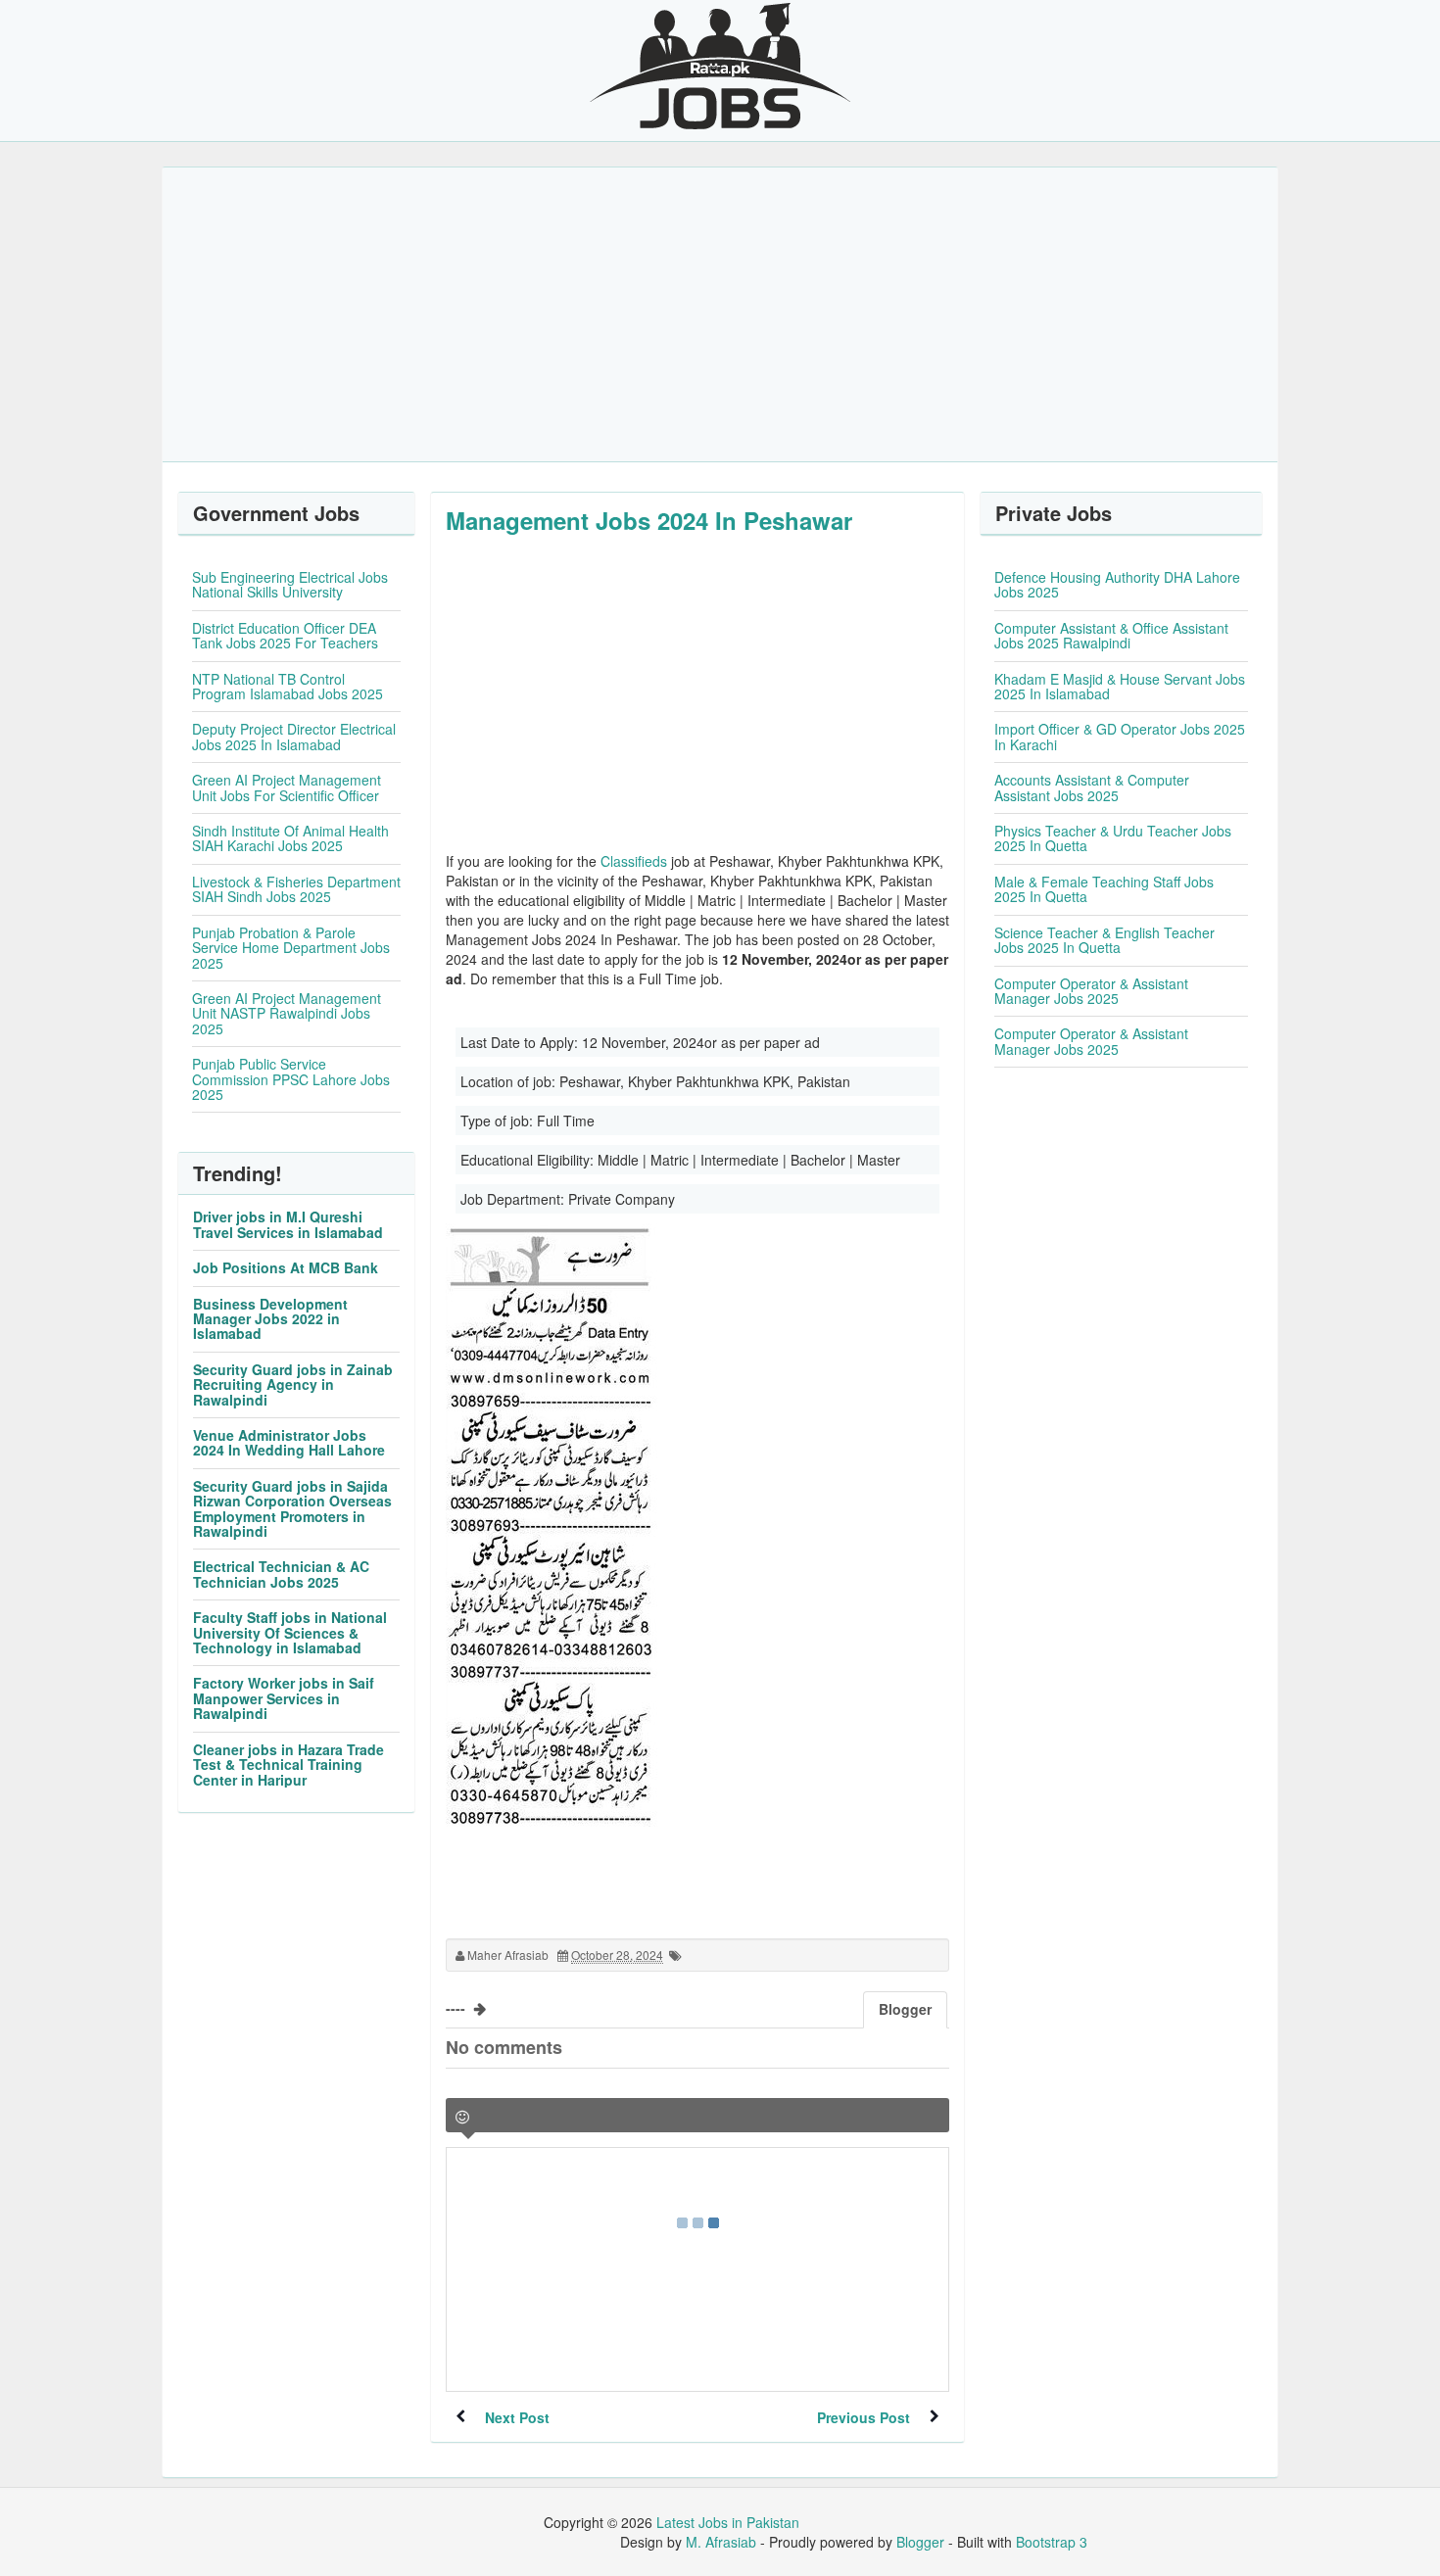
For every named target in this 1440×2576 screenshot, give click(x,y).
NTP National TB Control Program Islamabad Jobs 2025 (288, 686)
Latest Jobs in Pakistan (728, 2522)
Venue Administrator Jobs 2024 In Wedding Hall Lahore (289, 1442)
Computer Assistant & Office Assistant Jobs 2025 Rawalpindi (1111, 635)
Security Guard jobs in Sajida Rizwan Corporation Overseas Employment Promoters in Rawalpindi (292, 1508)
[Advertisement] (720, 314)
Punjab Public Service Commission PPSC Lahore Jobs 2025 (291, 1079)
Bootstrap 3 (1052, 2542)
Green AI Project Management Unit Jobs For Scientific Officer (287, 787)
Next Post (517, 2417)
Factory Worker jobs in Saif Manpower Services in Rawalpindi (284, 1698)
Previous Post (864, 2417)
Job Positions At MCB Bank (286, 1267)
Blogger (920, 2542)
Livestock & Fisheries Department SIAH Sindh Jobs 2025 (296, 889)
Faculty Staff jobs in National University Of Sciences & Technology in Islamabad (290, 1632)
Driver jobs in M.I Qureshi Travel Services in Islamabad (288, 1224)
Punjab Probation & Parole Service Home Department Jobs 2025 (291, 948)
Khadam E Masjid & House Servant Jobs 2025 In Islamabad (1120, 686)
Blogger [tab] (905, 2009)
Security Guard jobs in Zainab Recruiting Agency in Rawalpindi (293, 1384)
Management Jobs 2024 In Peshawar (649, 520)
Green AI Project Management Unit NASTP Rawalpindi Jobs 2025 (287, 1013)
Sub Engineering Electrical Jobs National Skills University (290, 584)
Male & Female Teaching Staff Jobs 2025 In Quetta (1104, 889)
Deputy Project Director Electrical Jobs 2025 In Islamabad (294, 736)
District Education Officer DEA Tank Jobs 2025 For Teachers (285, 635)
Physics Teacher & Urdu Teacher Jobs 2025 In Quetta (1113, 838)
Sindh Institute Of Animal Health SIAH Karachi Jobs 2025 (290, 838)
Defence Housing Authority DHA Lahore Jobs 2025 (1117, 584)
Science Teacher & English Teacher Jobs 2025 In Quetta (1104, 940)
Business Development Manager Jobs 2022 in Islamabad (270, 1319)
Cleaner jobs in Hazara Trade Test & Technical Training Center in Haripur (288, 1765)
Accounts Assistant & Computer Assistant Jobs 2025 (1092, 787)
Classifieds (634, 861)
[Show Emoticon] (462, 2117)
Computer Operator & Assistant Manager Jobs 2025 (1091, 991)
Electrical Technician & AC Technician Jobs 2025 (281, 1574)
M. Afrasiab (721, 2542)
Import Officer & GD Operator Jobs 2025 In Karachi (1120, 736)
